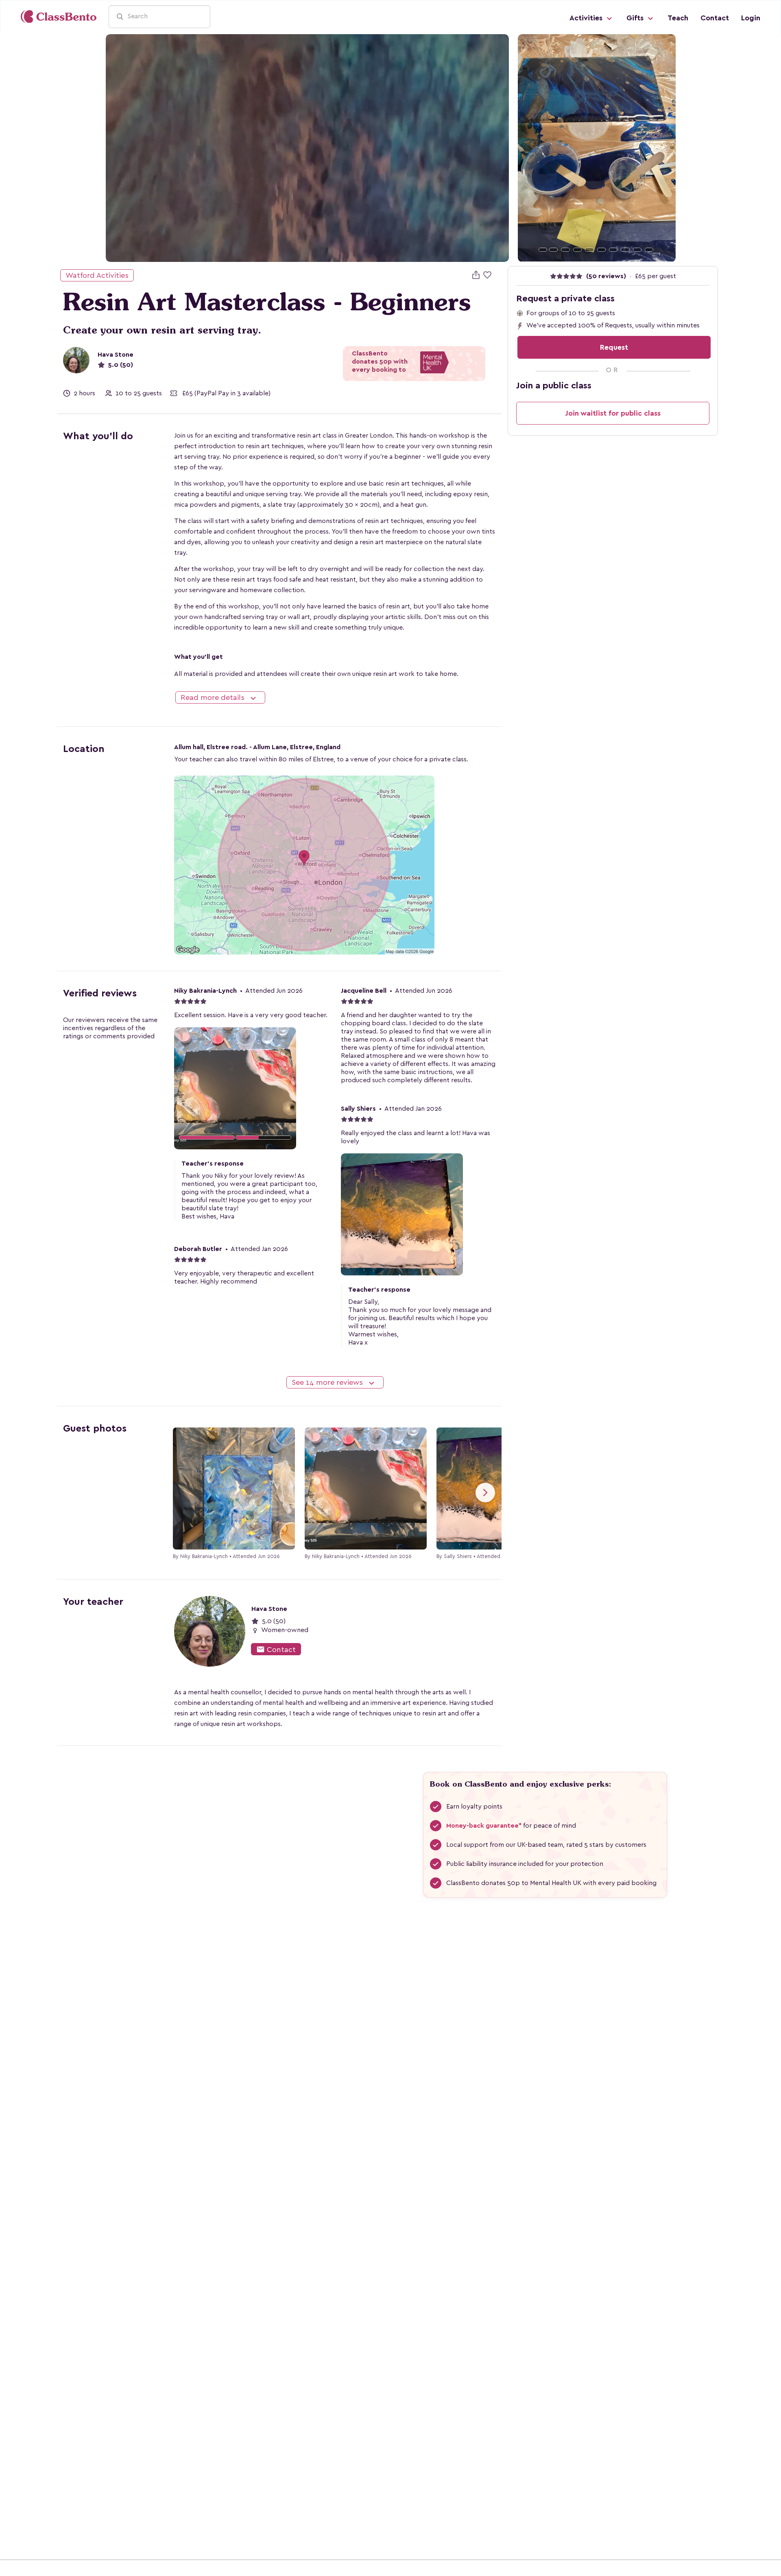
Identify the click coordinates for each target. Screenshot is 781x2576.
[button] (530, 148)
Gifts (636, 18)
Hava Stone (116, 355)
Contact (715, 18)
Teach (678, 18)
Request (614, 347)
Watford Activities (97, 275)
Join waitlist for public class (613, 413)
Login (751, 18)
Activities (587, 18)
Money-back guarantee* (484, 1826)
